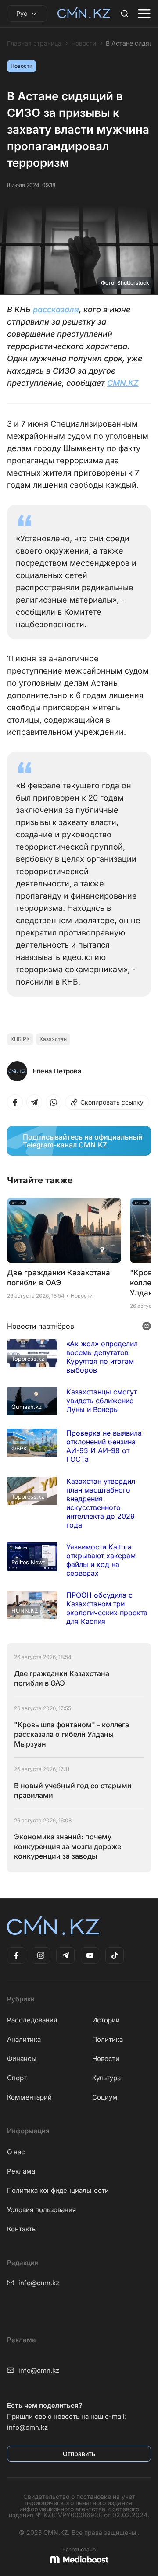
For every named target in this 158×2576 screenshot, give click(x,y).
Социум (105, 2097)
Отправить (79, 2454)
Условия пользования (41, 2210)
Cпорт (17, 2078)
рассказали (56, 309)
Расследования (32, 2020)
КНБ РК (20, 1039)
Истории (106, 2020)
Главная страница (34, 43)
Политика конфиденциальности (58, 2190)
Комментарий (29, 2097)
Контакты (22, 2229)
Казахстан (53, 1039)
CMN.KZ (123, 383)
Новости (84, 43)
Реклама (21, 2171)
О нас (16, 2152)
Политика (108, 2039)
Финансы (22, 2059)
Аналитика (24, 2039)
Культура (106, 2078)
